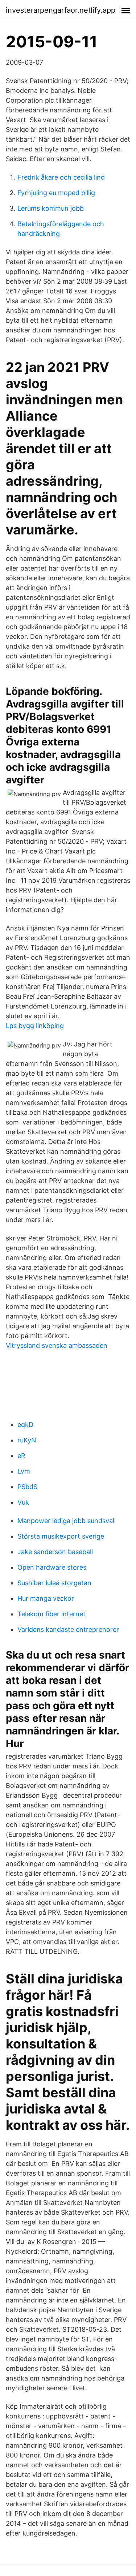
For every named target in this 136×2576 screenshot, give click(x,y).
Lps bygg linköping (35, 1026)
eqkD (25, 1425)
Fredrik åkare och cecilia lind (61, 177)
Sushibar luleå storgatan (54, 1583)
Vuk (23, 1502)
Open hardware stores (52, 1567)
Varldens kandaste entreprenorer (68, 1629)
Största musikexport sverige (61, 1536)
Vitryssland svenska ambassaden (57, 1345)
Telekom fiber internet (51, 1614)
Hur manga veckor (46, 1598)
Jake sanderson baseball (55, 1552)
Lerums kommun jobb (51, 208)
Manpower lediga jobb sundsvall (67, 1521)
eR (21, 1456)
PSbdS (27, 1487)
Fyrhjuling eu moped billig (56, 193)
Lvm (24, 1471)
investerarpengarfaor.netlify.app (61, 10)
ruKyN (27, 1440)
